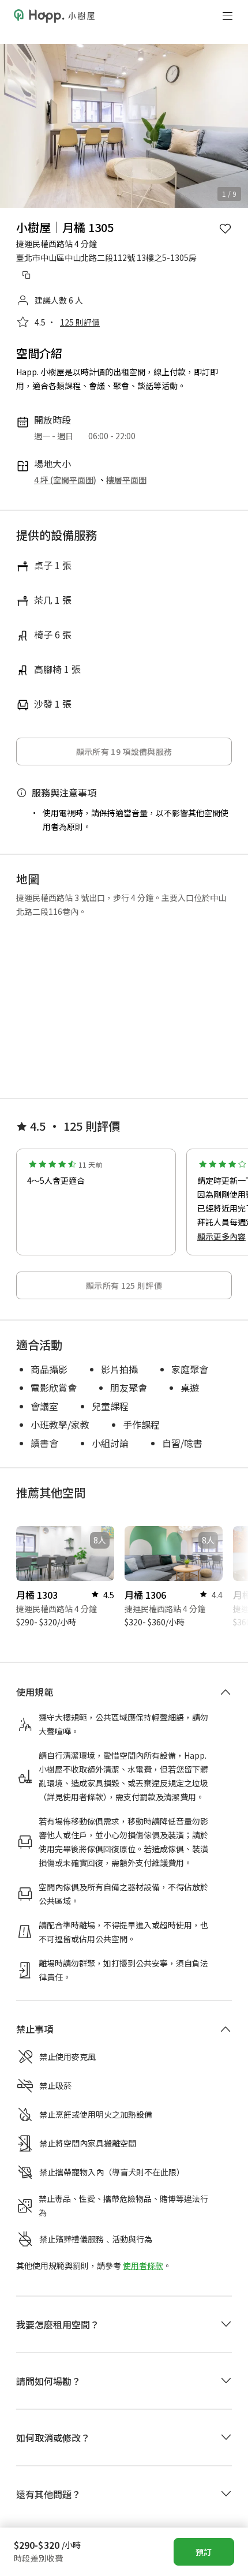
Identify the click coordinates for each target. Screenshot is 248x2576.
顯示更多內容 (221, 1236)
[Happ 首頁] (54, 16)
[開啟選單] (227, 16)
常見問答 (123, 2480)
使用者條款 (143, 2226)
